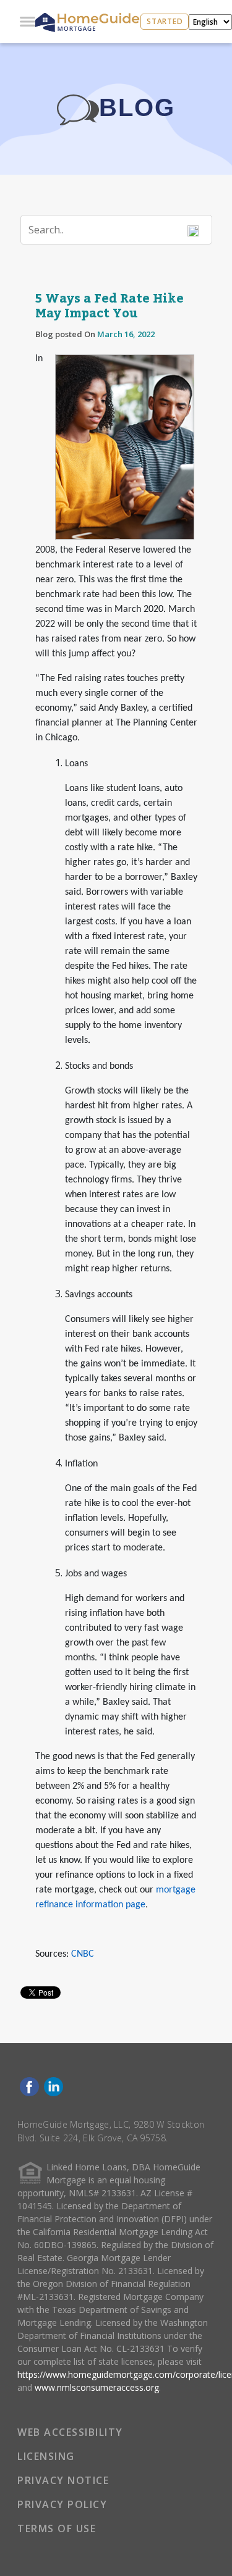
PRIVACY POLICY (62, 2504)
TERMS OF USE (57, 2528)
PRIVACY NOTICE (63, 2480)
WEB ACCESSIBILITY (70, 2432)
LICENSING (46, 2456)
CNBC (83, 1954)
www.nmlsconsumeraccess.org (97, 2387)
